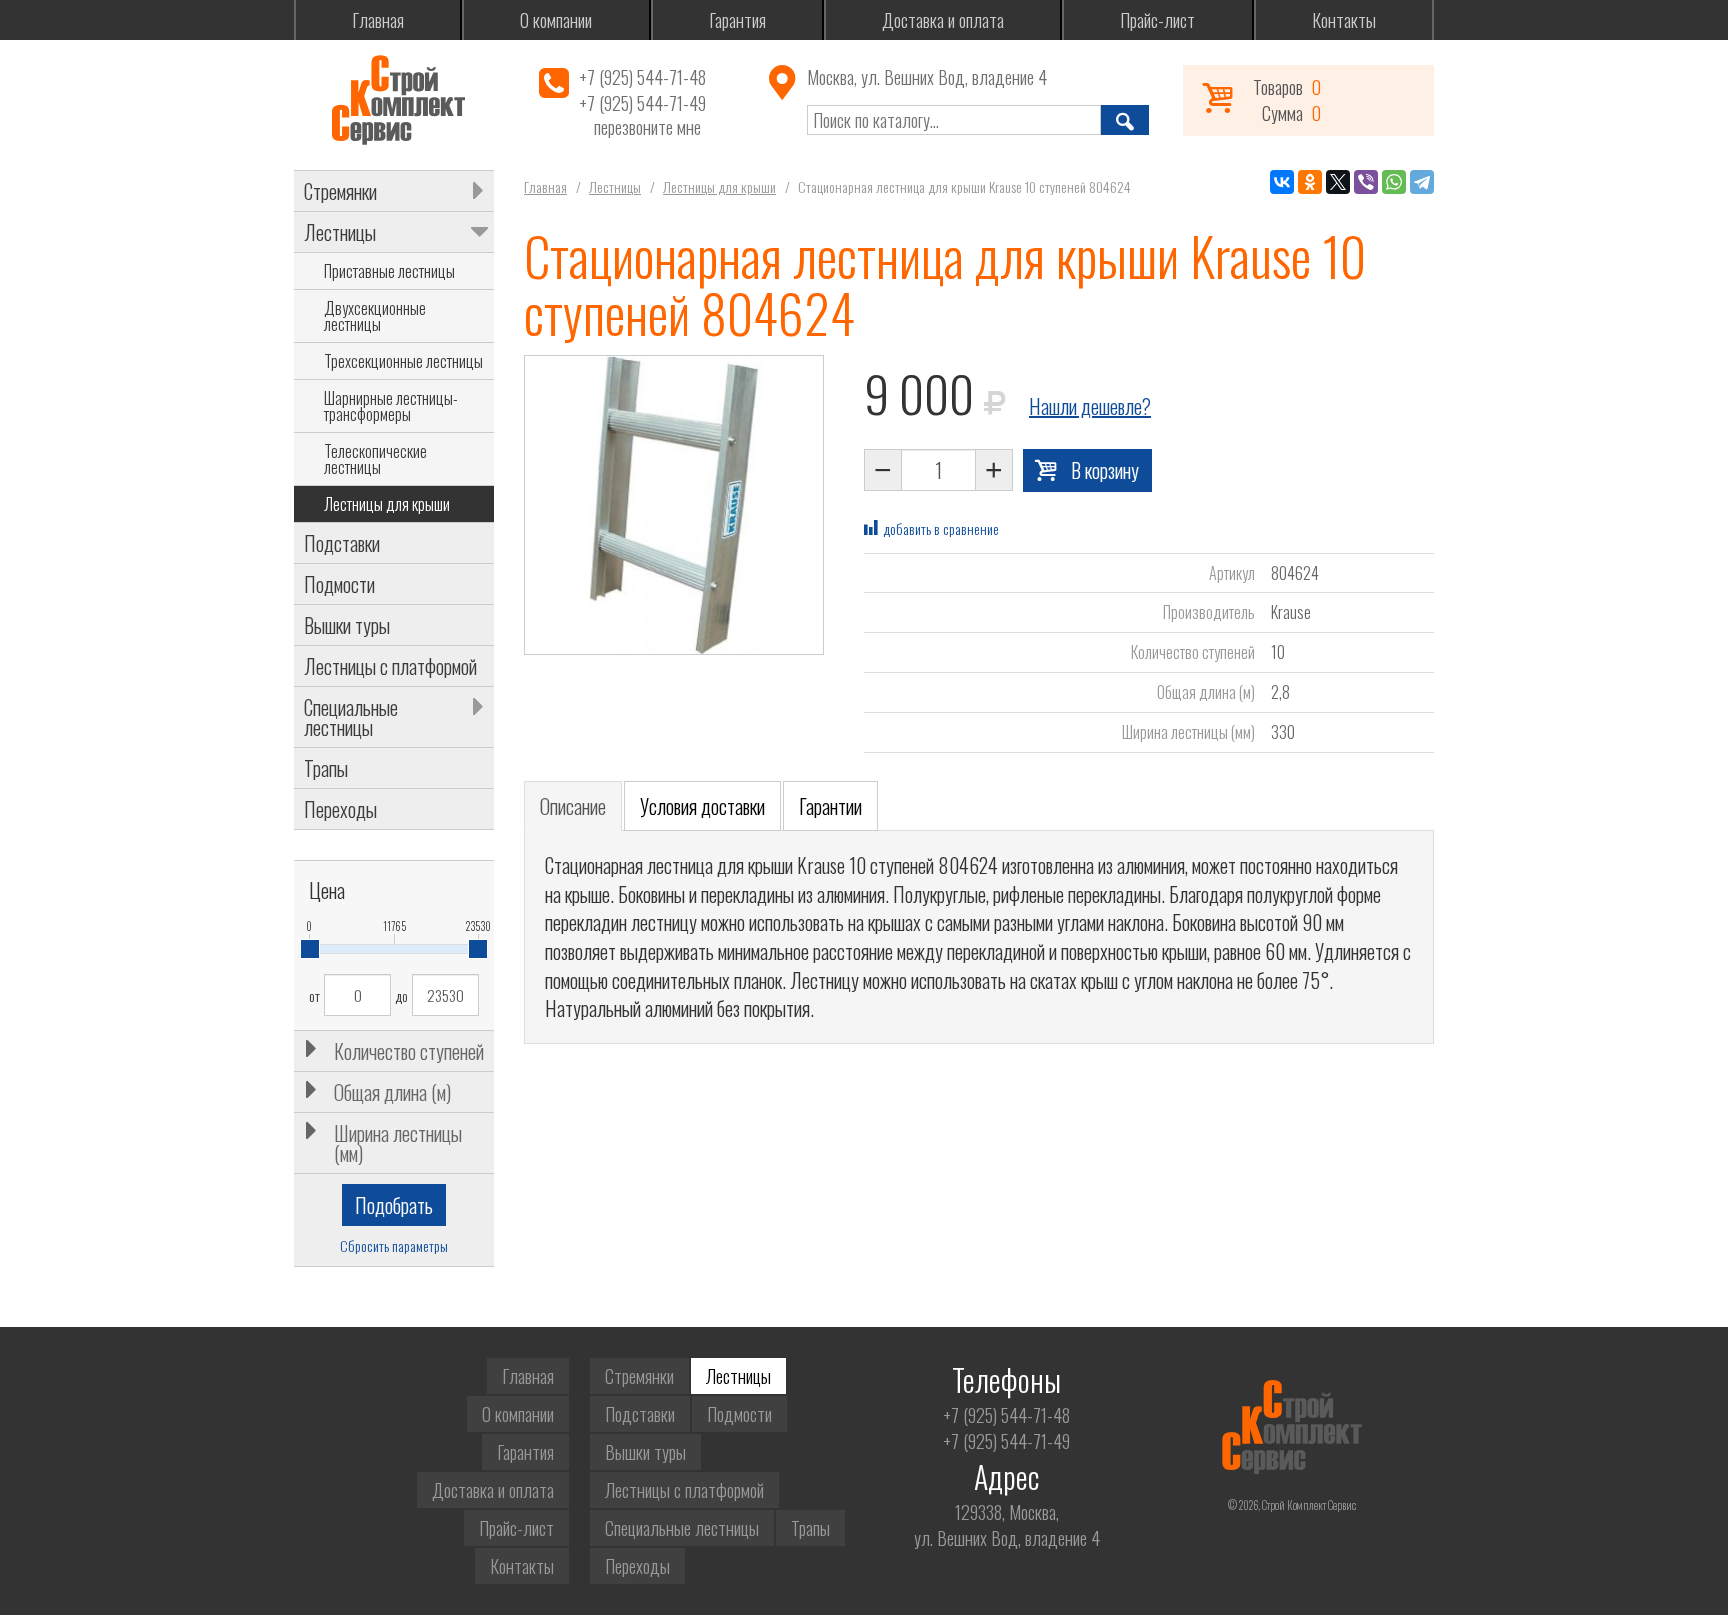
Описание (573, 806)
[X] (1338, 182)
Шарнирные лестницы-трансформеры (391, 406)
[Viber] (1366, 182)
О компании (556, 20)
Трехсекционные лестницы (403, 361)
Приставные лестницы (389, 271)
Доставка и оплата (943, 20)
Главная (378, 20)
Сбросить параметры (394, 1246)
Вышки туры (347, 625)
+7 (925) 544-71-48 (642, 77)
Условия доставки (702, 806)
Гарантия (737, 20)
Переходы (340, 809)
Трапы (326, 768)
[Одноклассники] (1310, 182)
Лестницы (340, 232)
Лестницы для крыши (387, 504)
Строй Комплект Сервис (398, 100)
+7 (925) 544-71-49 (642, 103)
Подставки (342, 543)
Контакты (1344, 20)
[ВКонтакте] (1282, 182)
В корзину (1105, 470)
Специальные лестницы (351, 717)
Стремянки (340, 191)
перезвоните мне (647, 127)
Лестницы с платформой (390, 666)
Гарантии (830, 806)
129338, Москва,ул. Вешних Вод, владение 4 (1007, 1525)
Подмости (339, 584)
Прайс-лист (1157, 20)
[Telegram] (1422, 182)
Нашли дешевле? (1090, 406)
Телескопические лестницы (375, 459)
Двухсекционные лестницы (375, 316)
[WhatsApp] (1394, 182)
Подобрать (394, 1205)
